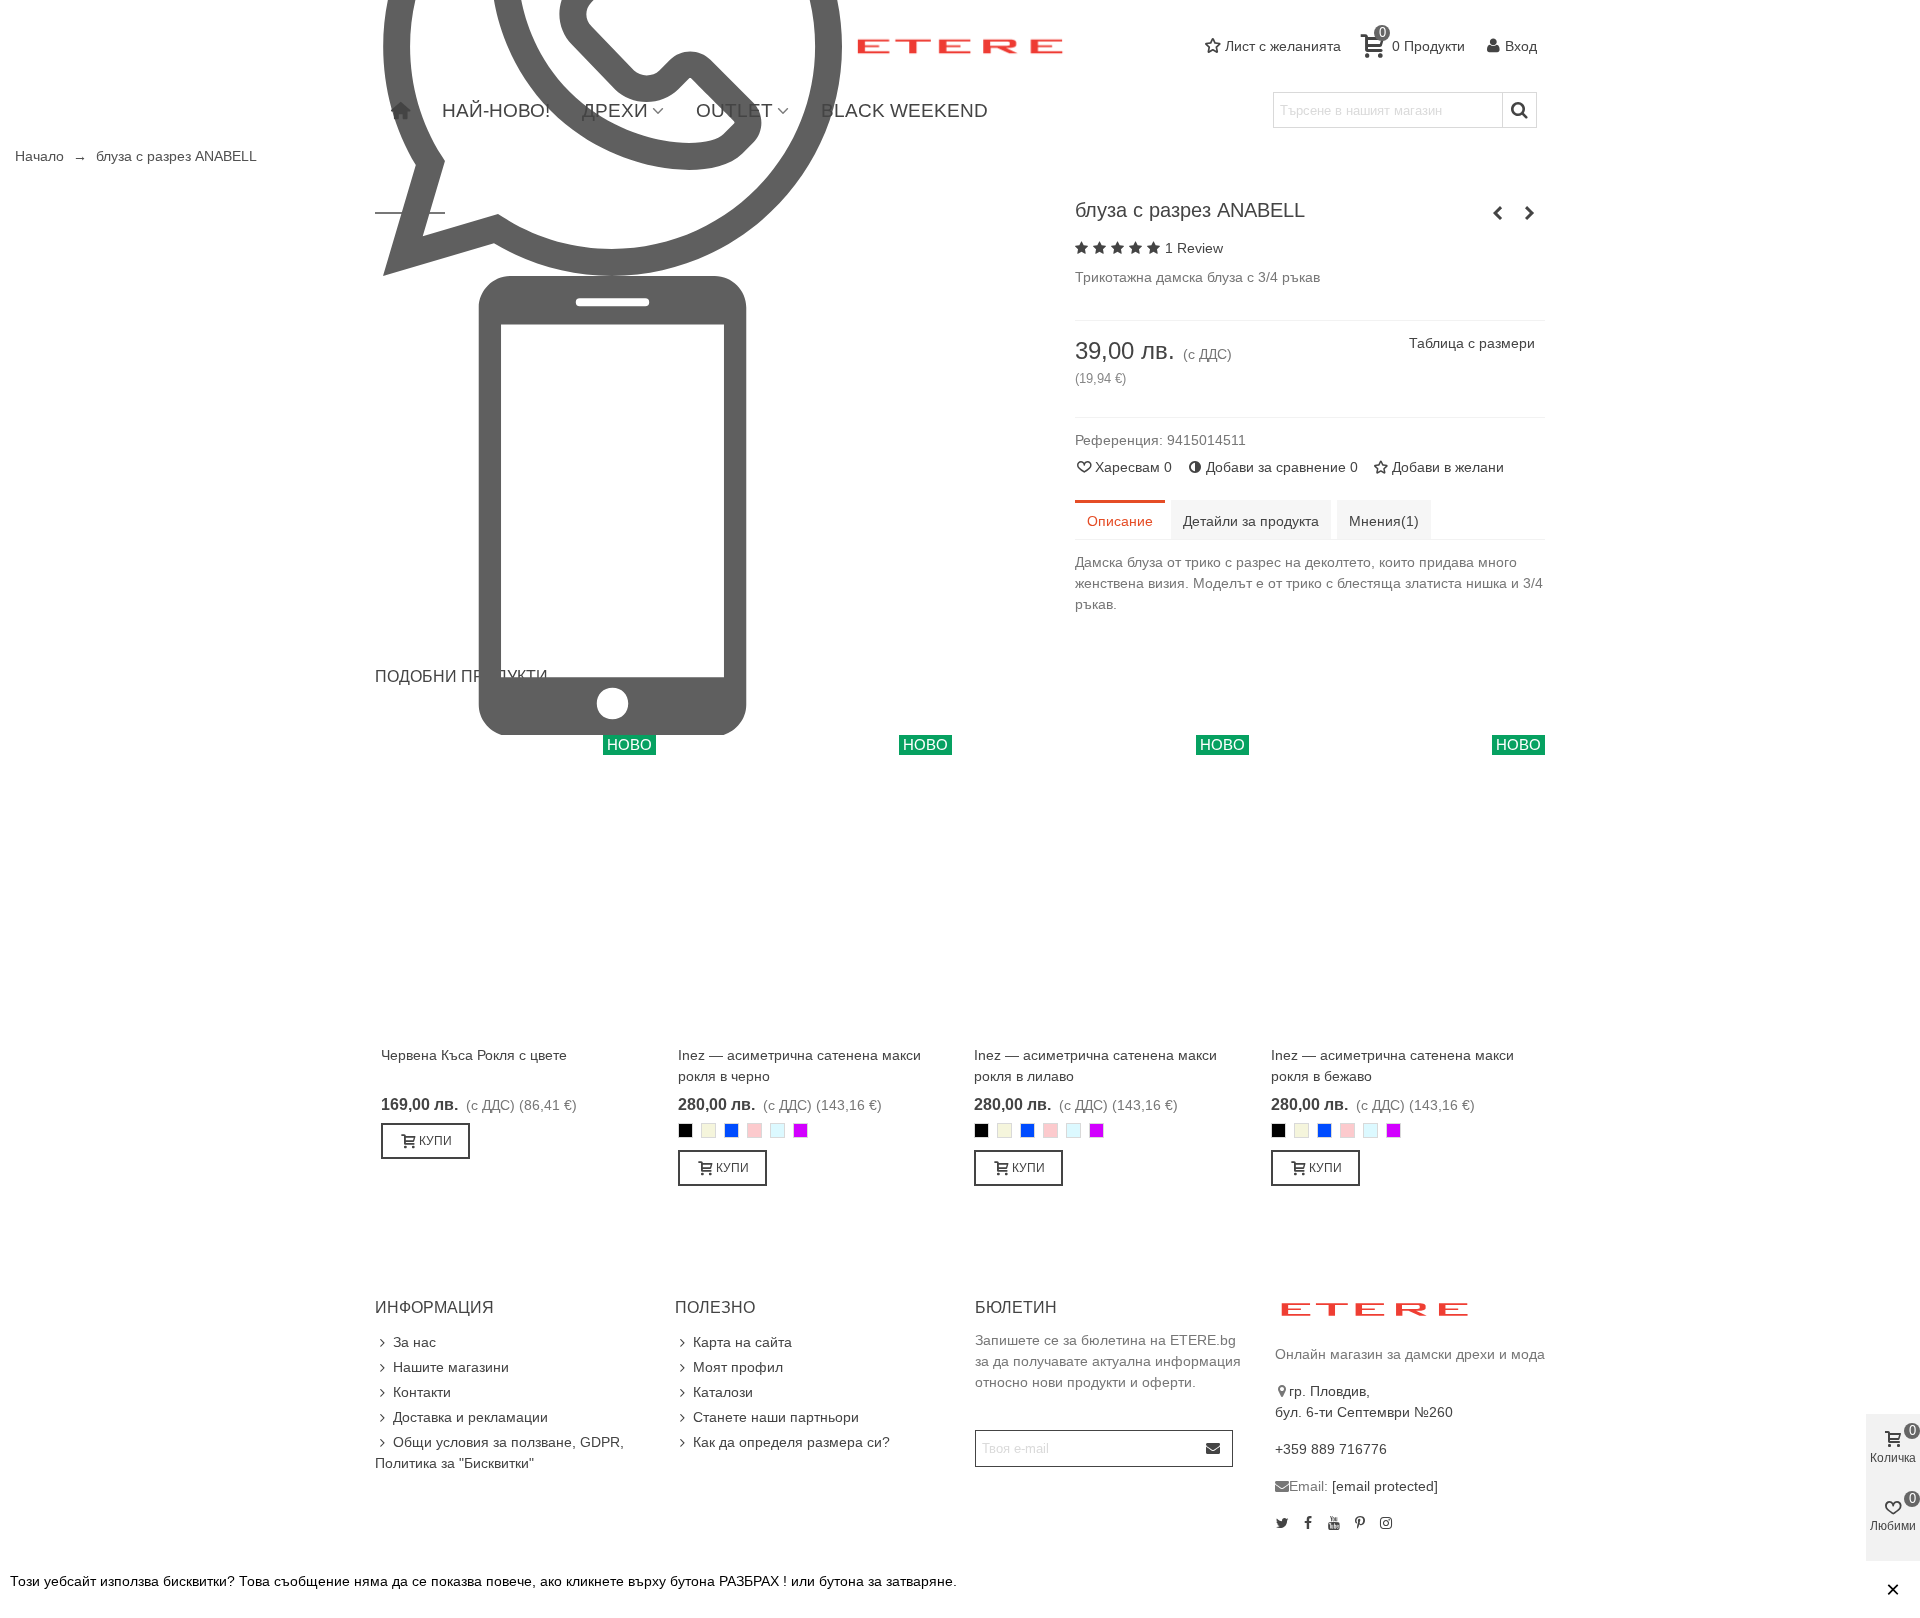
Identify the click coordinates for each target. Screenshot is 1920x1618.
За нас (414, 1342)
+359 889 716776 (1331, 1449)
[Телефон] (612, 504)
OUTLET (734, 110)
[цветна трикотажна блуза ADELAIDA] (1530, 213)
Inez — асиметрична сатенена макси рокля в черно (799, 1065)
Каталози (723, 1392)
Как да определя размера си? (791, 1442)
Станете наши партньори (776, 1417)
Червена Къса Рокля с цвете (474, 1055)
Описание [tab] (1120, 521)
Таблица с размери (1472, 343)
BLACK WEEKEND (904, 110)
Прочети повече (1720, 1590)
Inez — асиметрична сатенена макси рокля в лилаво (1095, 1065)
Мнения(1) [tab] (1384, 521)
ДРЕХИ (615, 110)
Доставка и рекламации (470, 1417)
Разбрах (1834, 1590)
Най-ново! (496, 110)
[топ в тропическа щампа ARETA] (1498, 213)
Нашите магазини (451, 1367)
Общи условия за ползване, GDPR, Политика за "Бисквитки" (499, 1452)
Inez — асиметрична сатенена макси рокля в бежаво (1392, 1065)
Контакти (422, 1392)
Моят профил (738, 1367)
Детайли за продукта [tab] (1251, 521)
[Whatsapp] (612, 45)
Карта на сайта (742, 1342)
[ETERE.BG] (960, 46)
